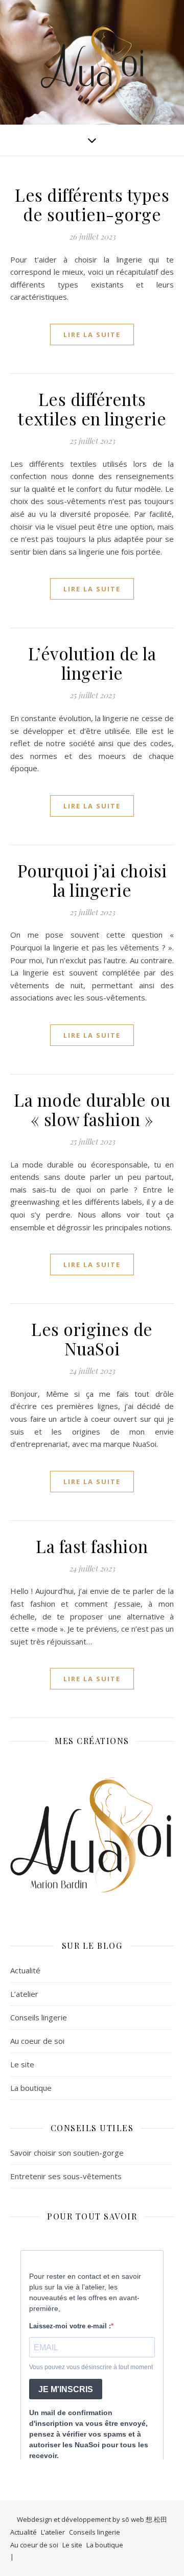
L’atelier (24, 1994)
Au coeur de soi (37, 2041)
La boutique (31, 2088)
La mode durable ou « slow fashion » (92, 1109)
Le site (22, 2064)
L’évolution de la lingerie (92, 663)
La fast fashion (92, 1546)
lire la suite (92, 335)
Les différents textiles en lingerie (92, 409)
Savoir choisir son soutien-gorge (67, 2153)
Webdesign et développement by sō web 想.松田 (92, 2519)
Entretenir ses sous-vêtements (66, 2176)
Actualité (25, 1970)
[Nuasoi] (92, 62)
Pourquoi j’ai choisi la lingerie (92, 880)
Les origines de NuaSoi (92, 1339)
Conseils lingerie (39, 2017)
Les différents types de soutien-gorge (92, 204)
